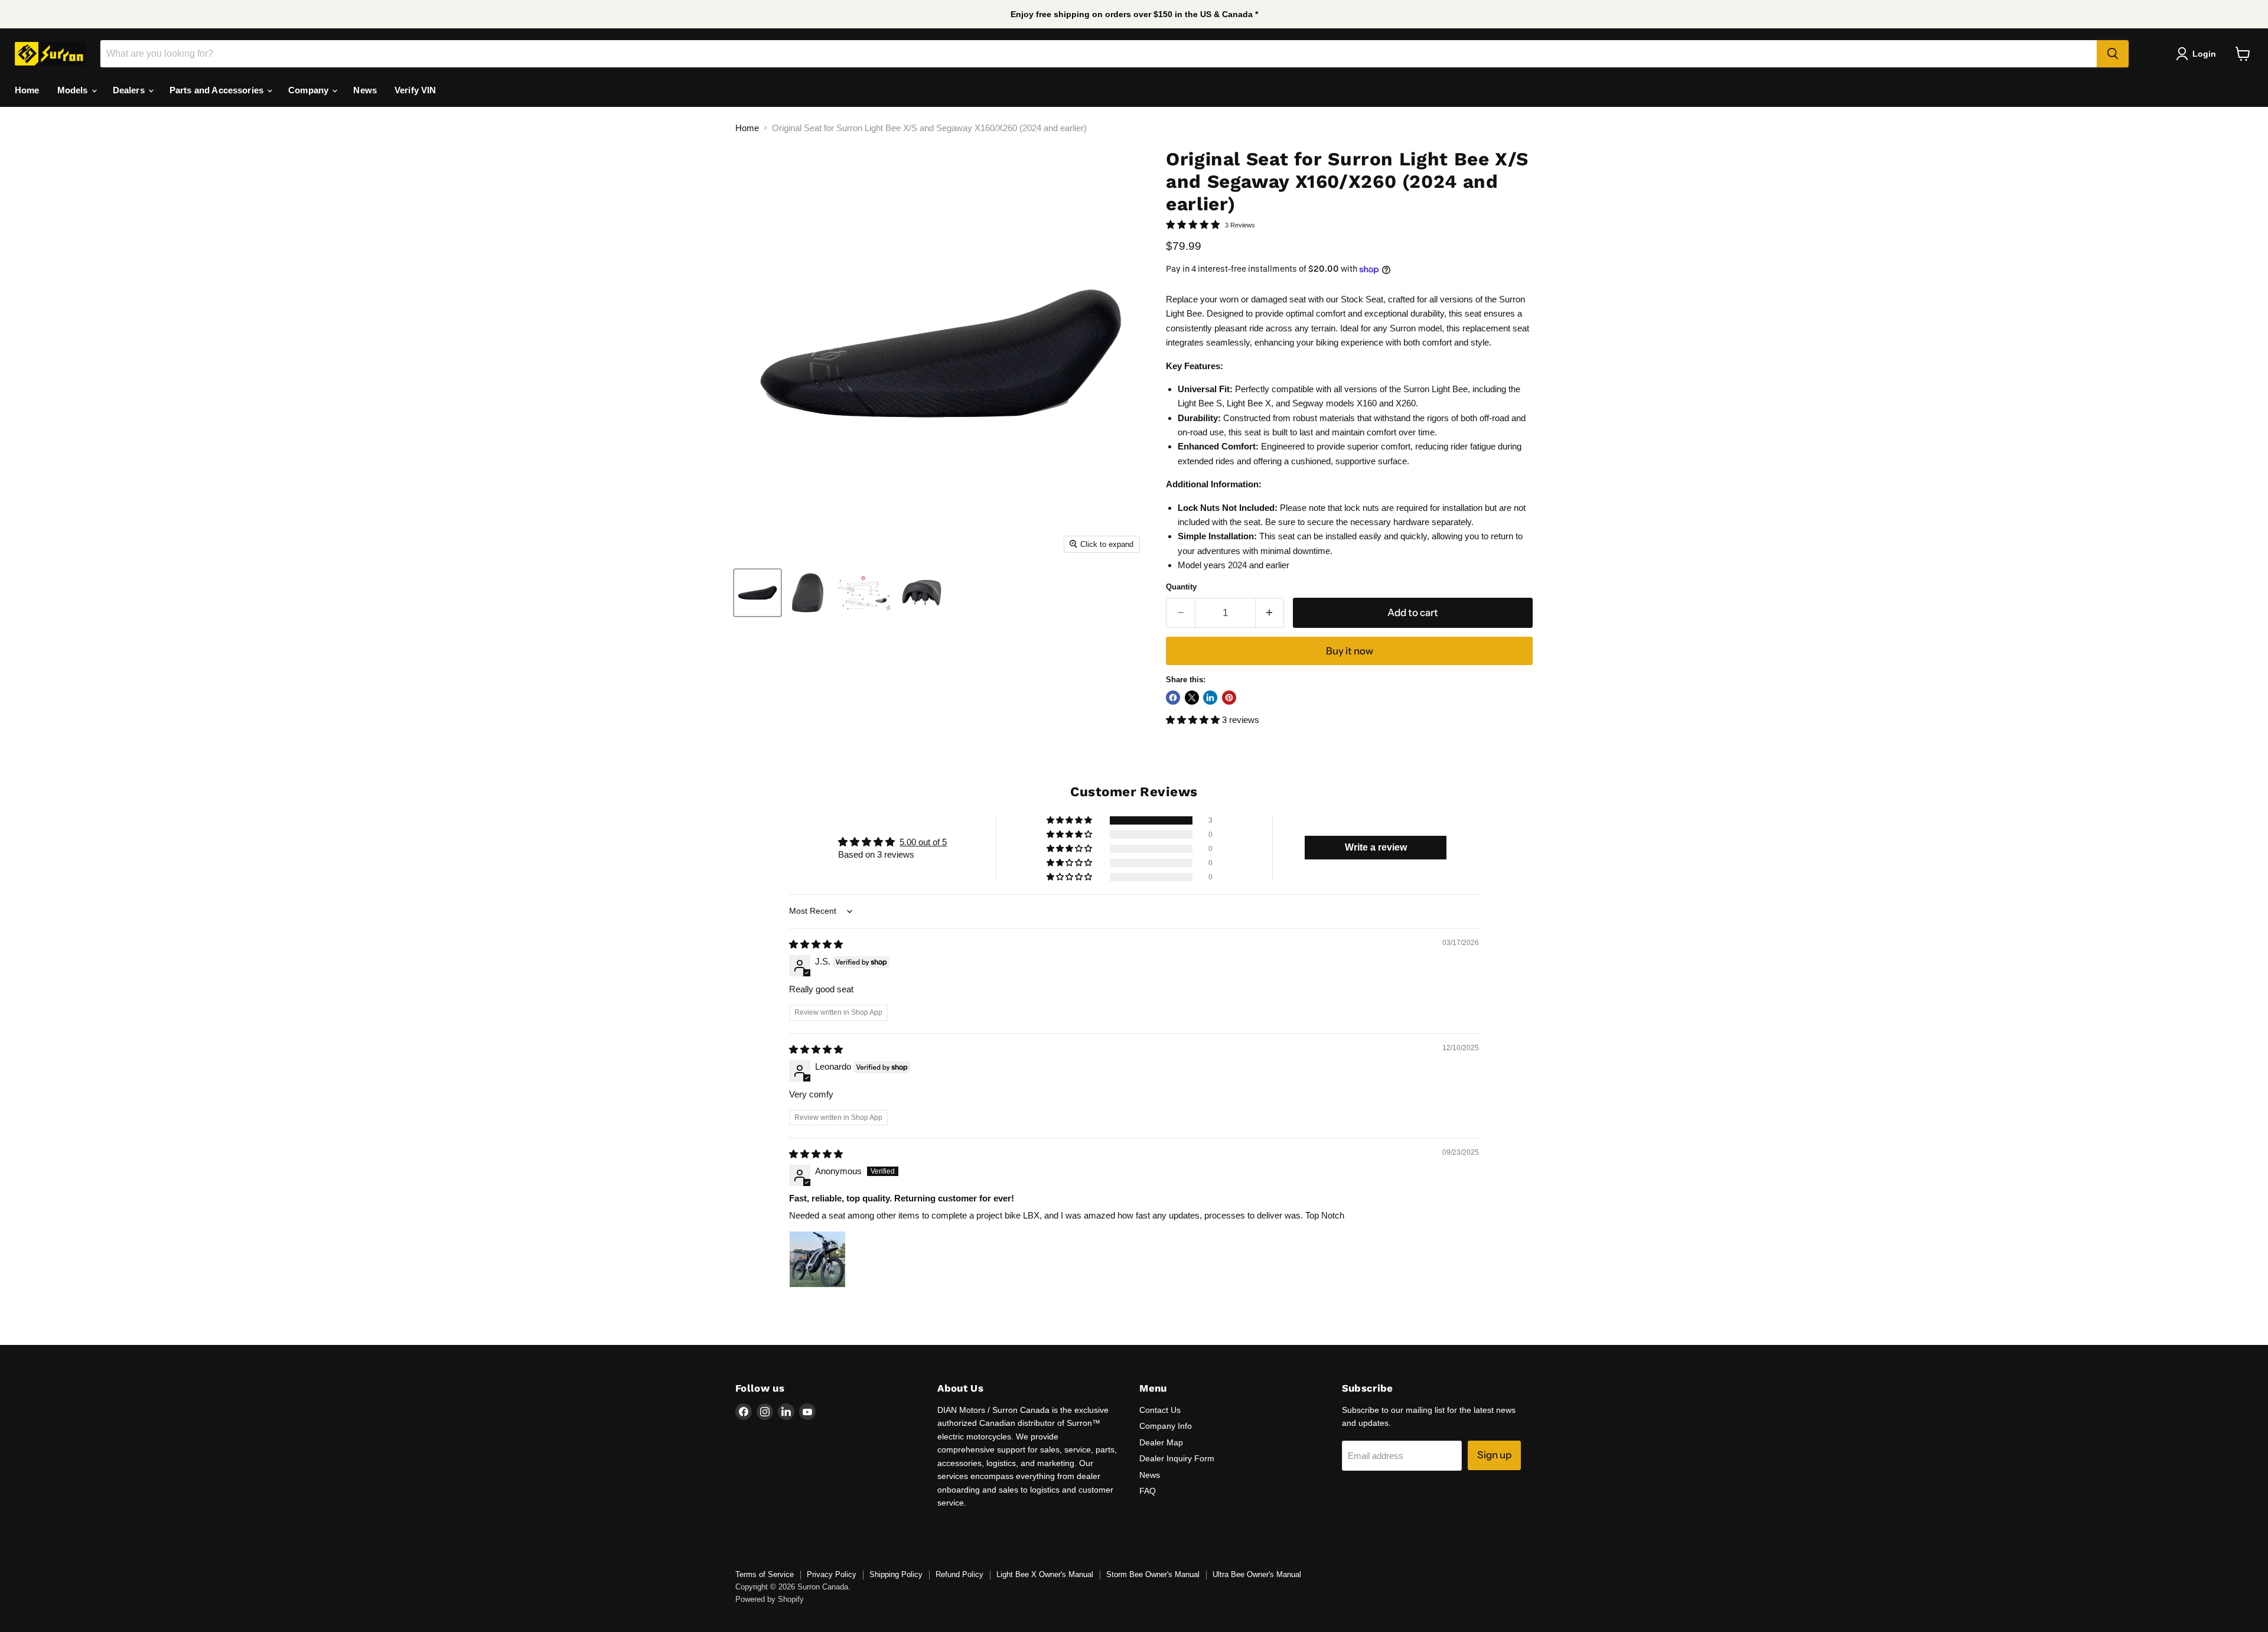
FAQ (1148, 1491)
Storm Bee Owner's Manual (1153, 1574)
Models (74, 90)
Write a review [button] (1376, 847)
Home (27, 90)
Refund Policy (959, 1574)
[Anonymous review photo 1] (817, 1259)
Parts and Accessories (218, 90)
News (365, 90)
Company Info (1166, 1426)
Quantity (1181, 587)
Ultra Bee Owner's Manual (1257, 1574)
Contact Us (1160, 1410)
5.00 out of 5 (923, 842)
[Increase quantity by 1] (1270, 613)
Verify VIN (416, 90)
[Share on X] (1192, 698)
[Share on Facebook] (1173, 698)
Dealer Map (1161, 1442)
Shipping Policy (896, 1574)
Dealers (130, 90)
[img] (816, 944)
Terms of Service (765, 1574)
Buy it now (1350, 651)
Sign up (1494, 1455)
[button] (1194, 720)
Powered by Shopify (770, 1599)
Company (309, 90)
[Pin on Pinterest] (1229, 698)
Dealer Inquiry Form (1177, 1458)
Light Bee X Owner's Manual (1045, 1574)
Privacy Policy (832, 1574)
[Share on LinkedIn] (1210, 698)
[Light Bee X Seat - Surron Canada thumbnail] (757, 593)
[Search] (2113, 54)
